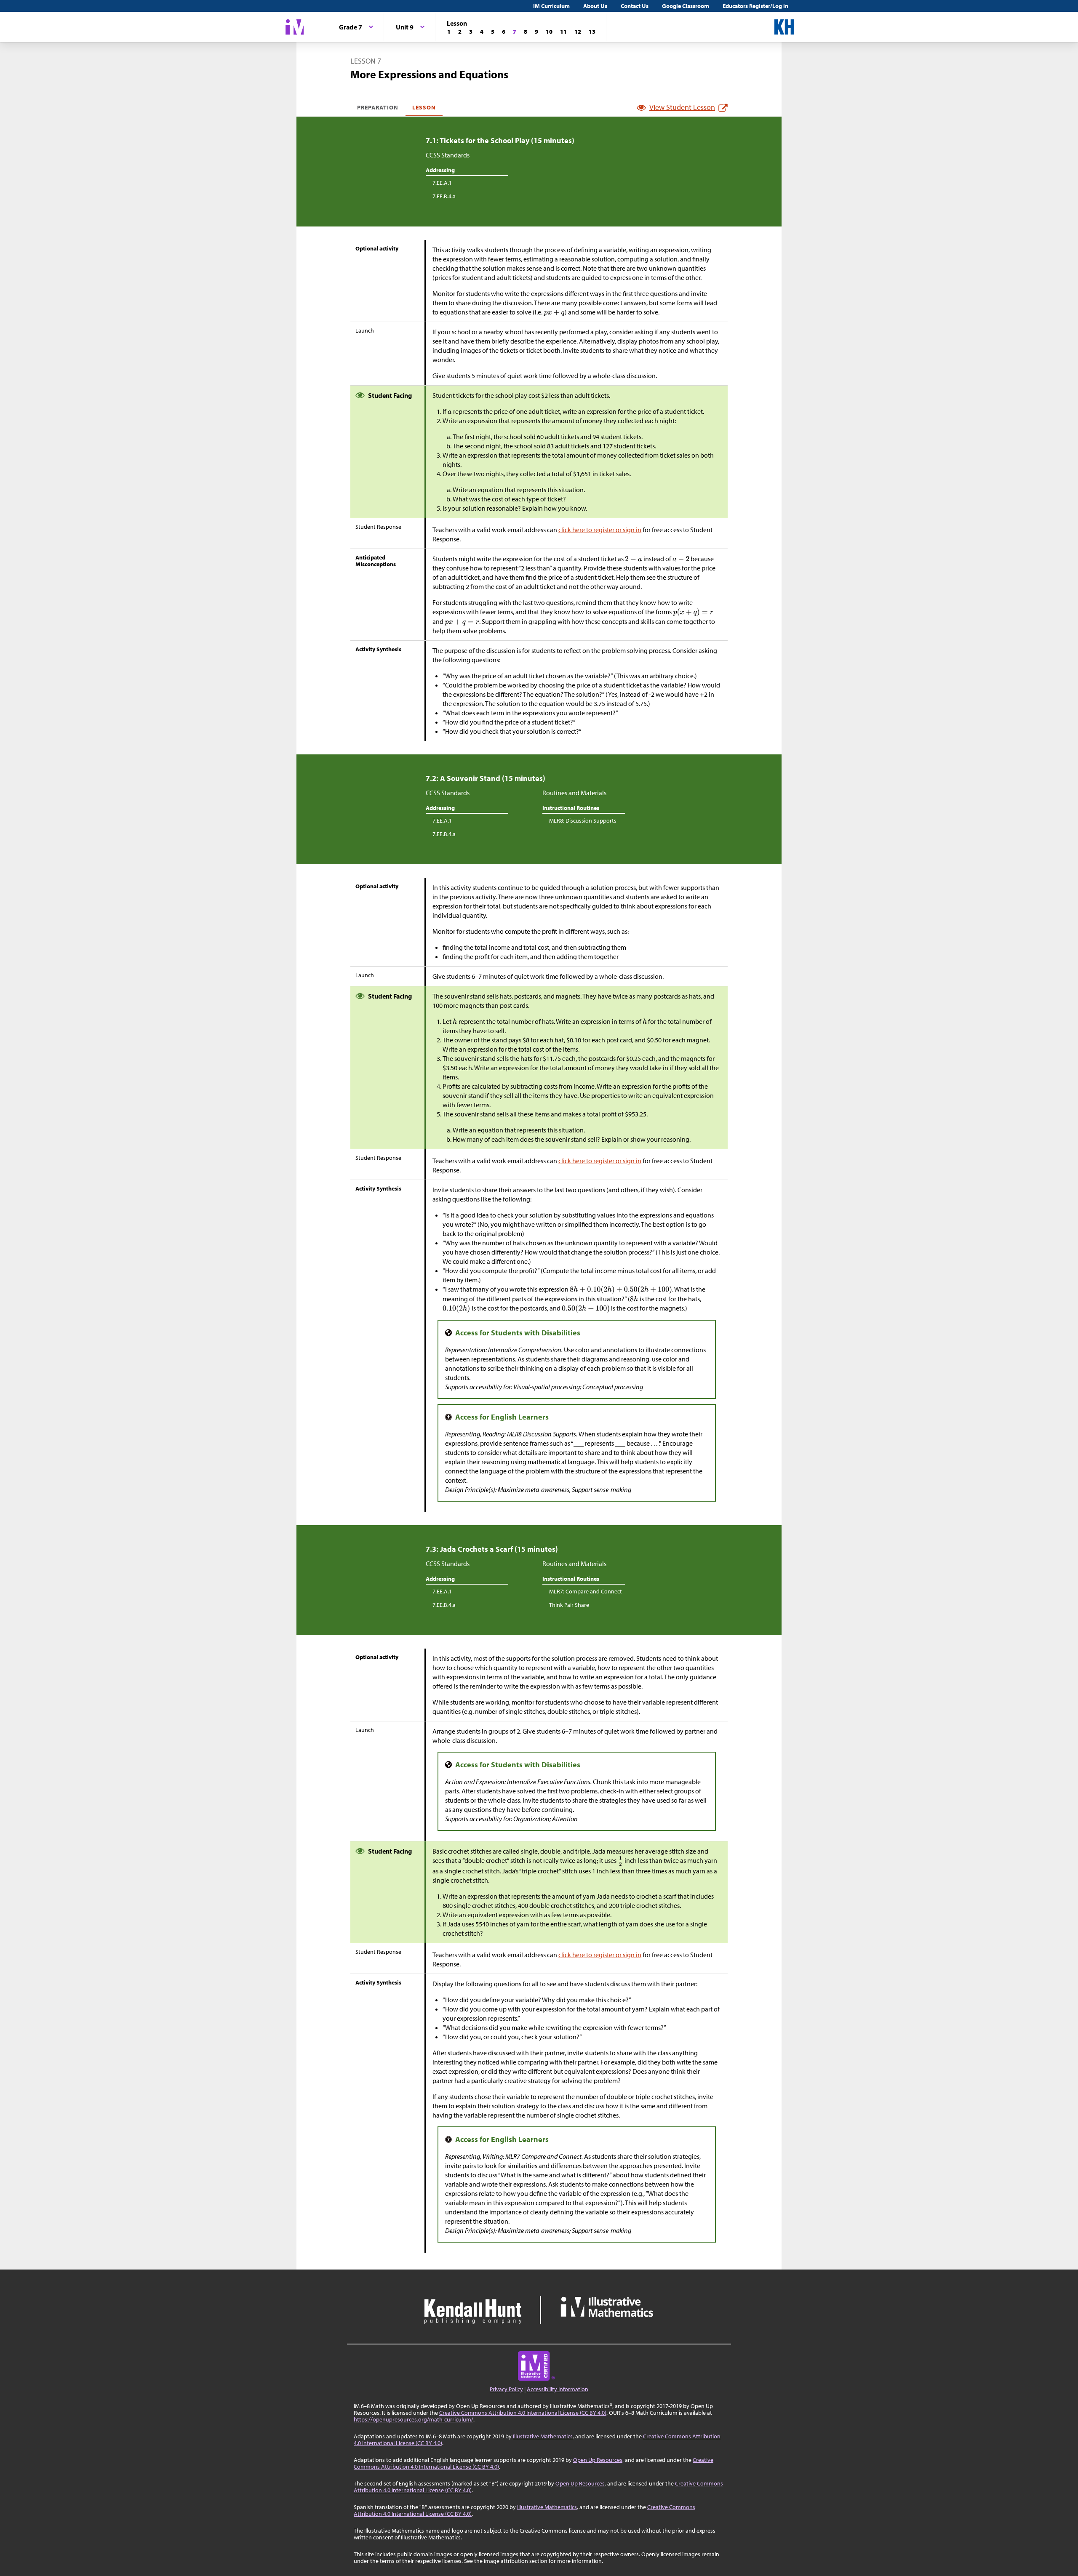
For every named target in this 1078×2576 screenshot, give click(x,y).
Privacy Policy (506, 2389)
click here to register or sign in (600, 530)
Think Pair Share (569, 1605)
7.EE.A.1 (442, 183)
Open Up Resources (598, 2460)
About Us (595, 6)
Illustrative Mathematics (543, 2436)
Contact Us (635, 6)
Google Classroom (686, 6)
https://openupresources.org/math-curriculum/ (414, 2419)
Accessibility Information (558, 2389)
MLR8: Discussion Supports (583, 820)
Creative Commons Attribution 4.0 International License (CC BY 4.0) (523, 2413)
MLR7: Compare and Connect (586, 1591)
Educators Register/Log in (755, 6)
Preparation (378, 107)
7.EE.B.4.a (444, 196)
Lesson (424, 107)
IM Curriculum (551, 6)
